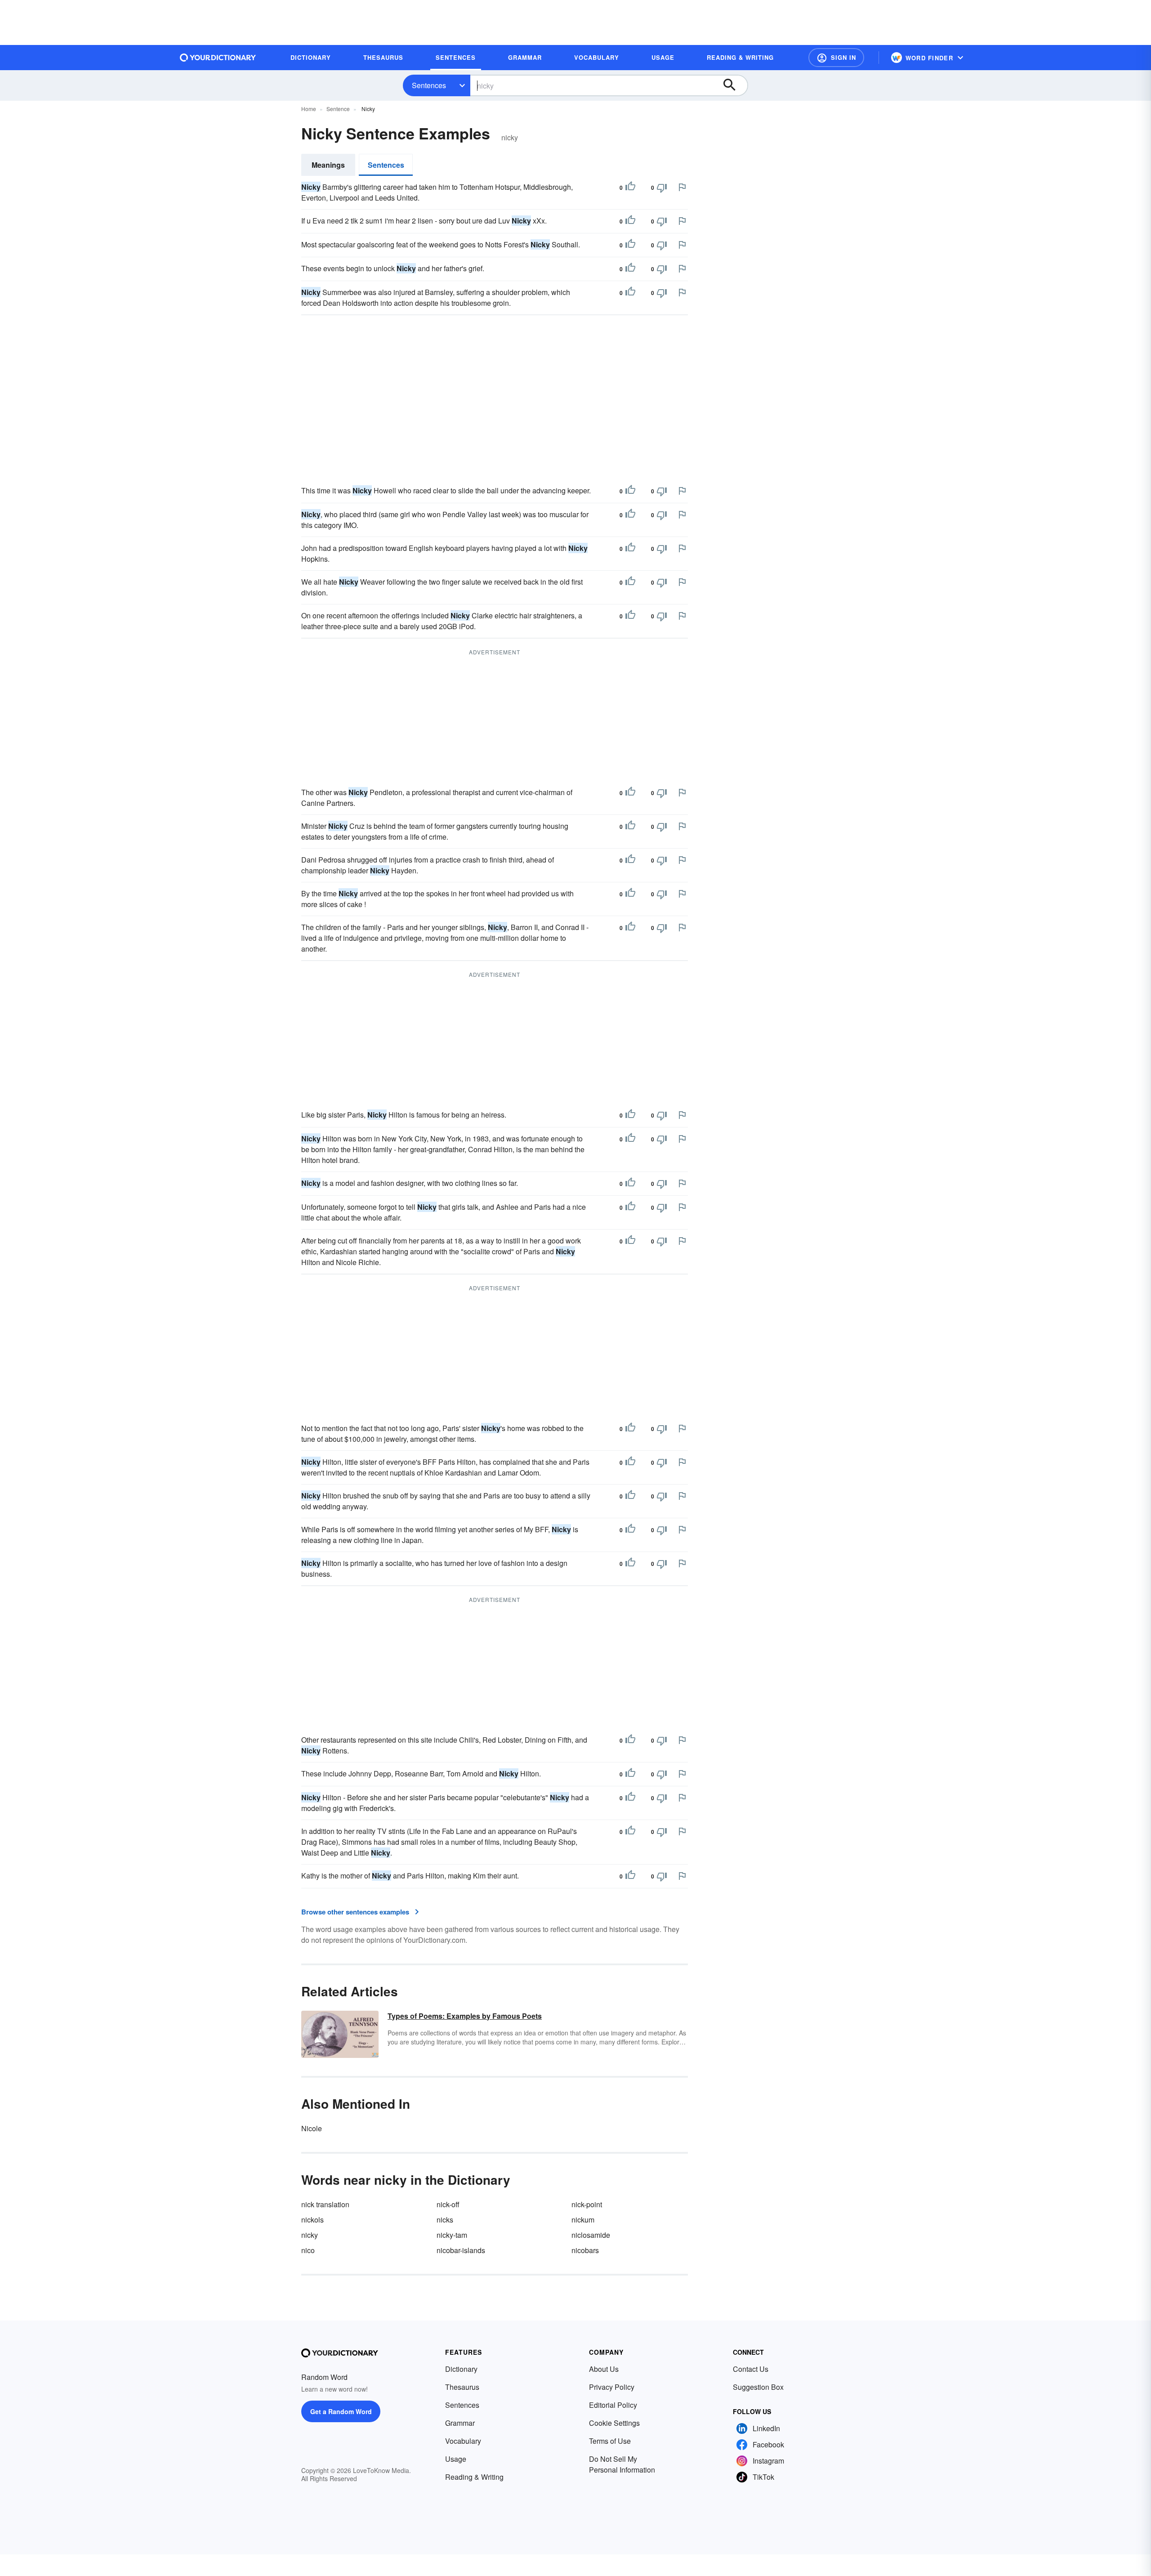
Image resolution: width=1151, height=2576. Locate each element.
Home (309, 109)
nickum (583, 2220)
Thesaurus (462, 2387)
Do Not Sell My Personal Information (622, 2464)
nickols (312, 2220)
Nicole (312, 2128)
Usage (456, 2459)
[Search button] (734, 85)
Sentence (338, 109)
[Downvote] (662, 188)
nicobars (585, 2250)
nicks (445, 2220)
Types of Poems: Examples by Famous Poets (465, 2016)
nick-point (587, 2204)
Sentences (429, 85)
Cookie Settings (614, 2423)
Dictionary (461, 2369)
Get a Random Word (341, 2411)
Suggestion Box (758, 2387)
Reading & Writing (474, 2477)
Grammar (460, 2423)
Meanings (328, 165)
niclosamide (591, 2235)
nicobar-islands (461, 2250)
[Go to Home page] (218, 58)
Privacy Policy (612, 2387)
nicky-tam (452, 2235)
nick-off (448, 2204)
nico (308, 2250)
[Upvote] (630, 188)
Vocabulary (463, 2441)
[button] (836, 58)
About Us (604, 2369)
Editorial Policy (613, 2405)
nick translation (325, 2204)
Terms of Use (610, 2441)
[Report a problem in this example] (682, 187)
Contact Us (751, 2369)
